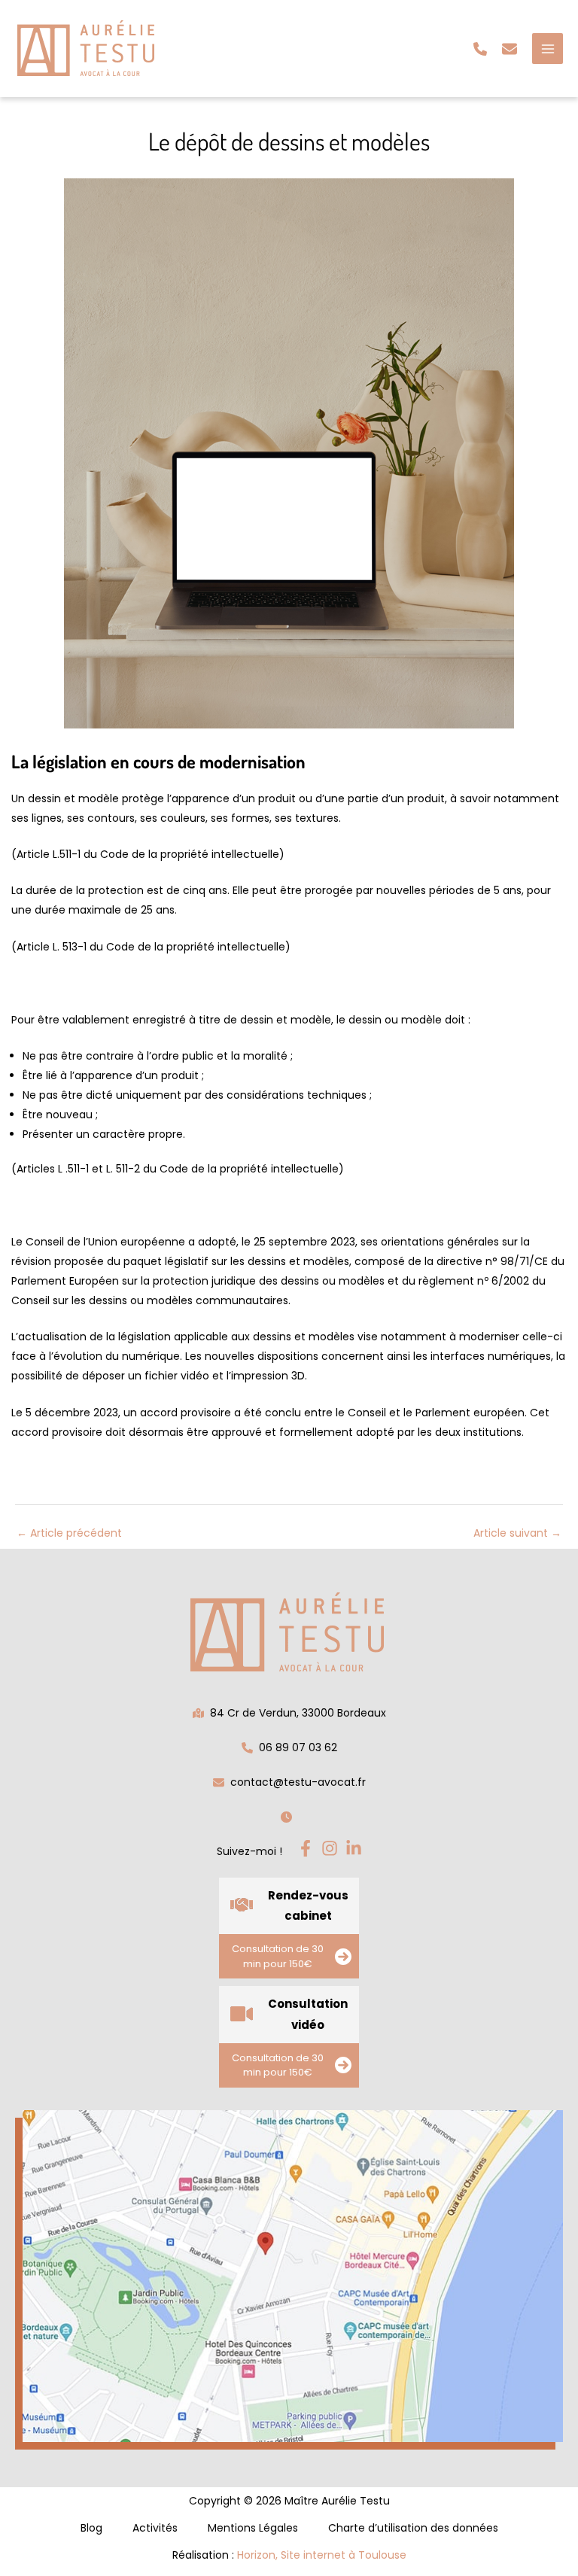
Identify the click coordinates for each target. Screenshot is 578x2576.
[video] (242, 2014)
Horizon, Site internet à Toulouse (322, 2555)
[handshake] (242, 1905)
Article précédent (69, 1533)
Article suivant (517, 1533)
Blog (91, 2528)
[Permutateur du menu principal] (548, 49)
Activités (155, 2528)
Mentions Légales (253, 2528)
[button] (480, 49)
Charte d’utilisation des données (413, 2528)
